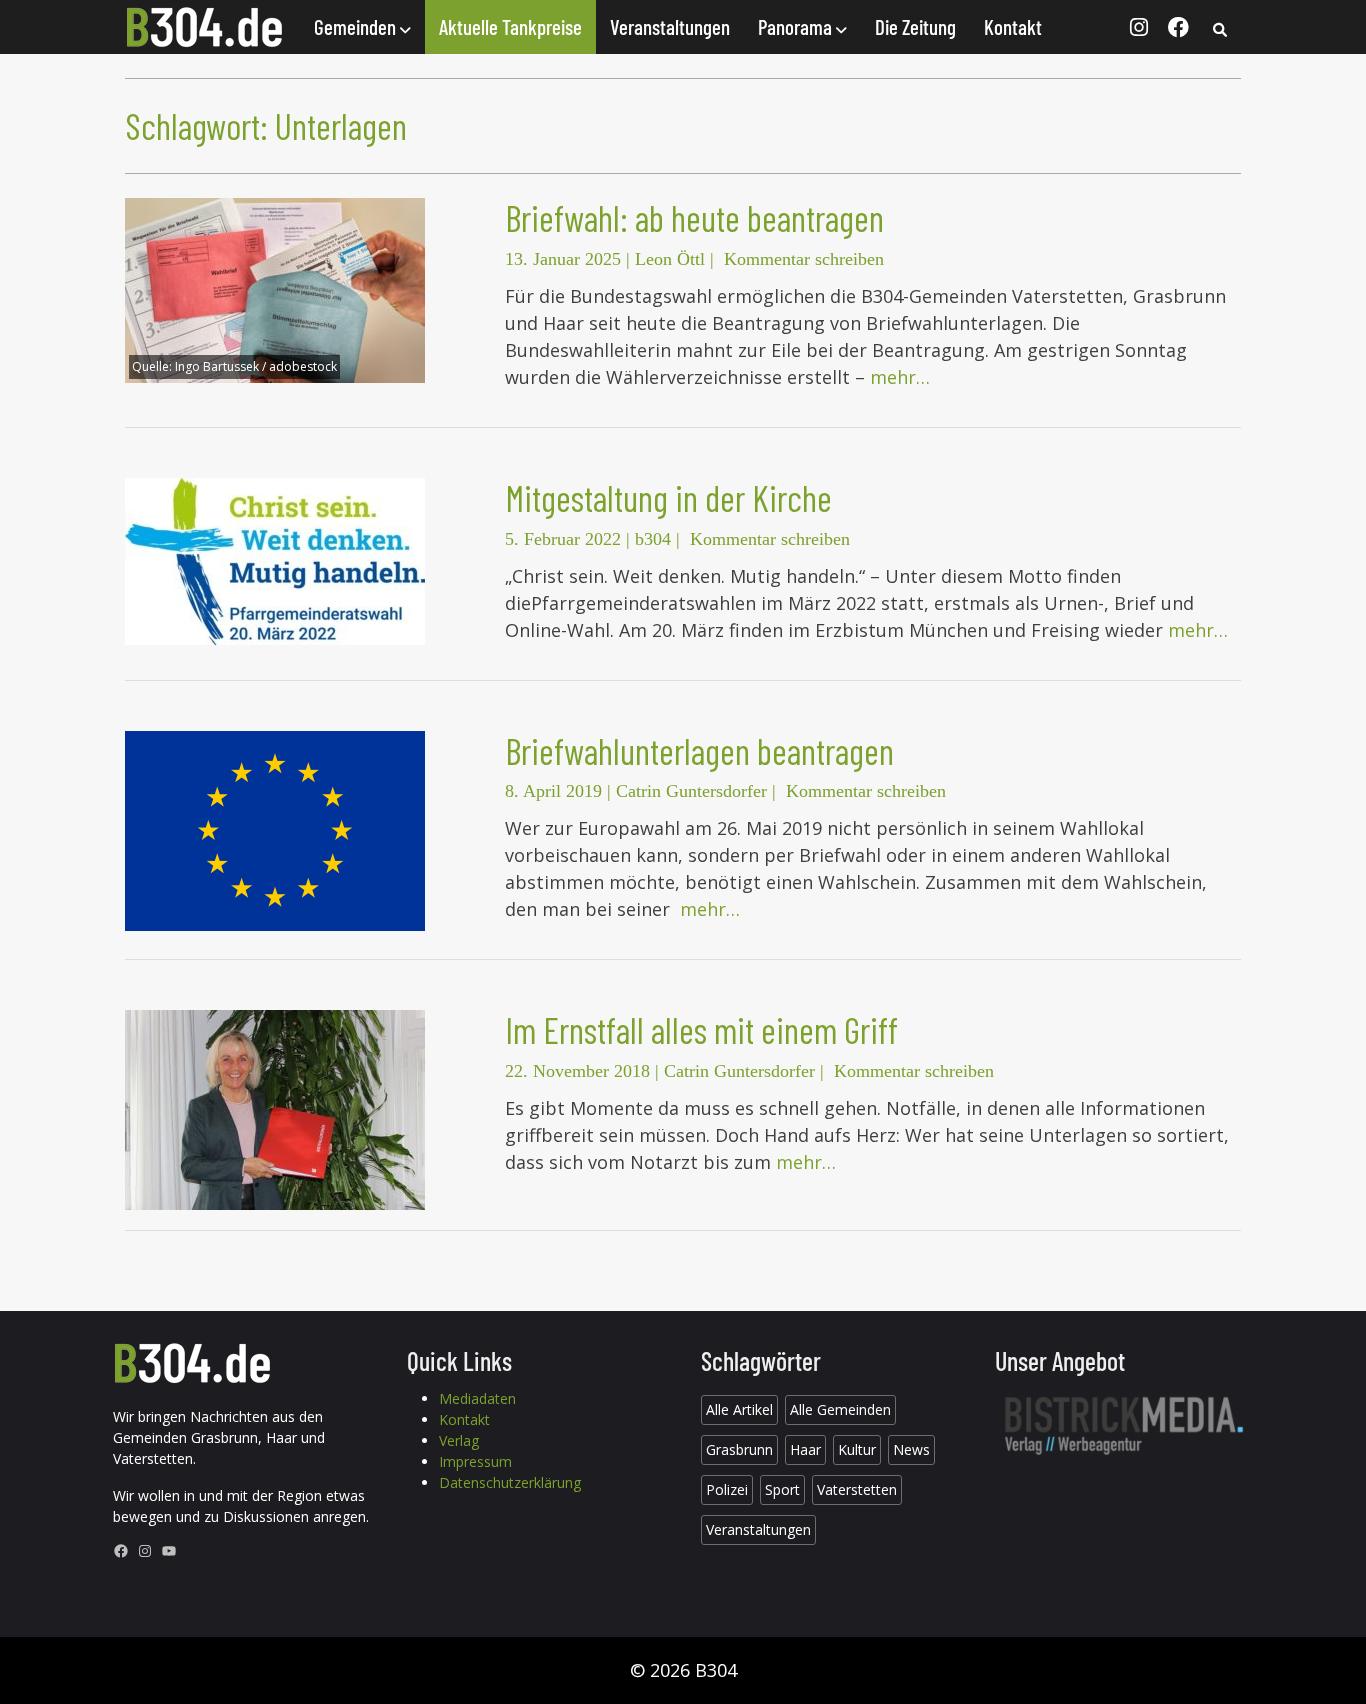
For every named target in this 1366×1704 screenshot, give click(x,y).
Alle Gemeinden (840, 1409)
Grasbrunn (739, 1449)
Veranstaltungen (670, 26)
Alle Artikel (739, 1409)
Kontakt (1013, 26)
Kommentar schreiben (804, 259)
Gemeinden (357, 26)
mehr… (900, 377)
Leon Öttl (670, 259)
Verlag (459, 1440)
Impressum (475, 1461)
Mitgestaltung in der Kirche (668, 497)
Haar (805, 1449)
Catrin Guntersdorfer (691, 791)
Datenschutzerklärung (510, 1482)
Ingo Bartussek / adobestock (256, 366)
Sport (782, 1489)
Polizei (727, 1489)
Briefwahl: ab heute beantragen (694, 217)
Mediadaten (477, 1398)
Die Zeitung (915, 26)
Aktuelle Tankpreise (510, 26)
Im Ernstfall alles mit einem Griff (701, 1029)
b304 (653, 539)
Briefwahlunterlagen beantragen (699, 750)
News (911, 1449)
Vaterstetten (857, 1489)
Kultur (857, 1449)
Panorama (797, 26)
